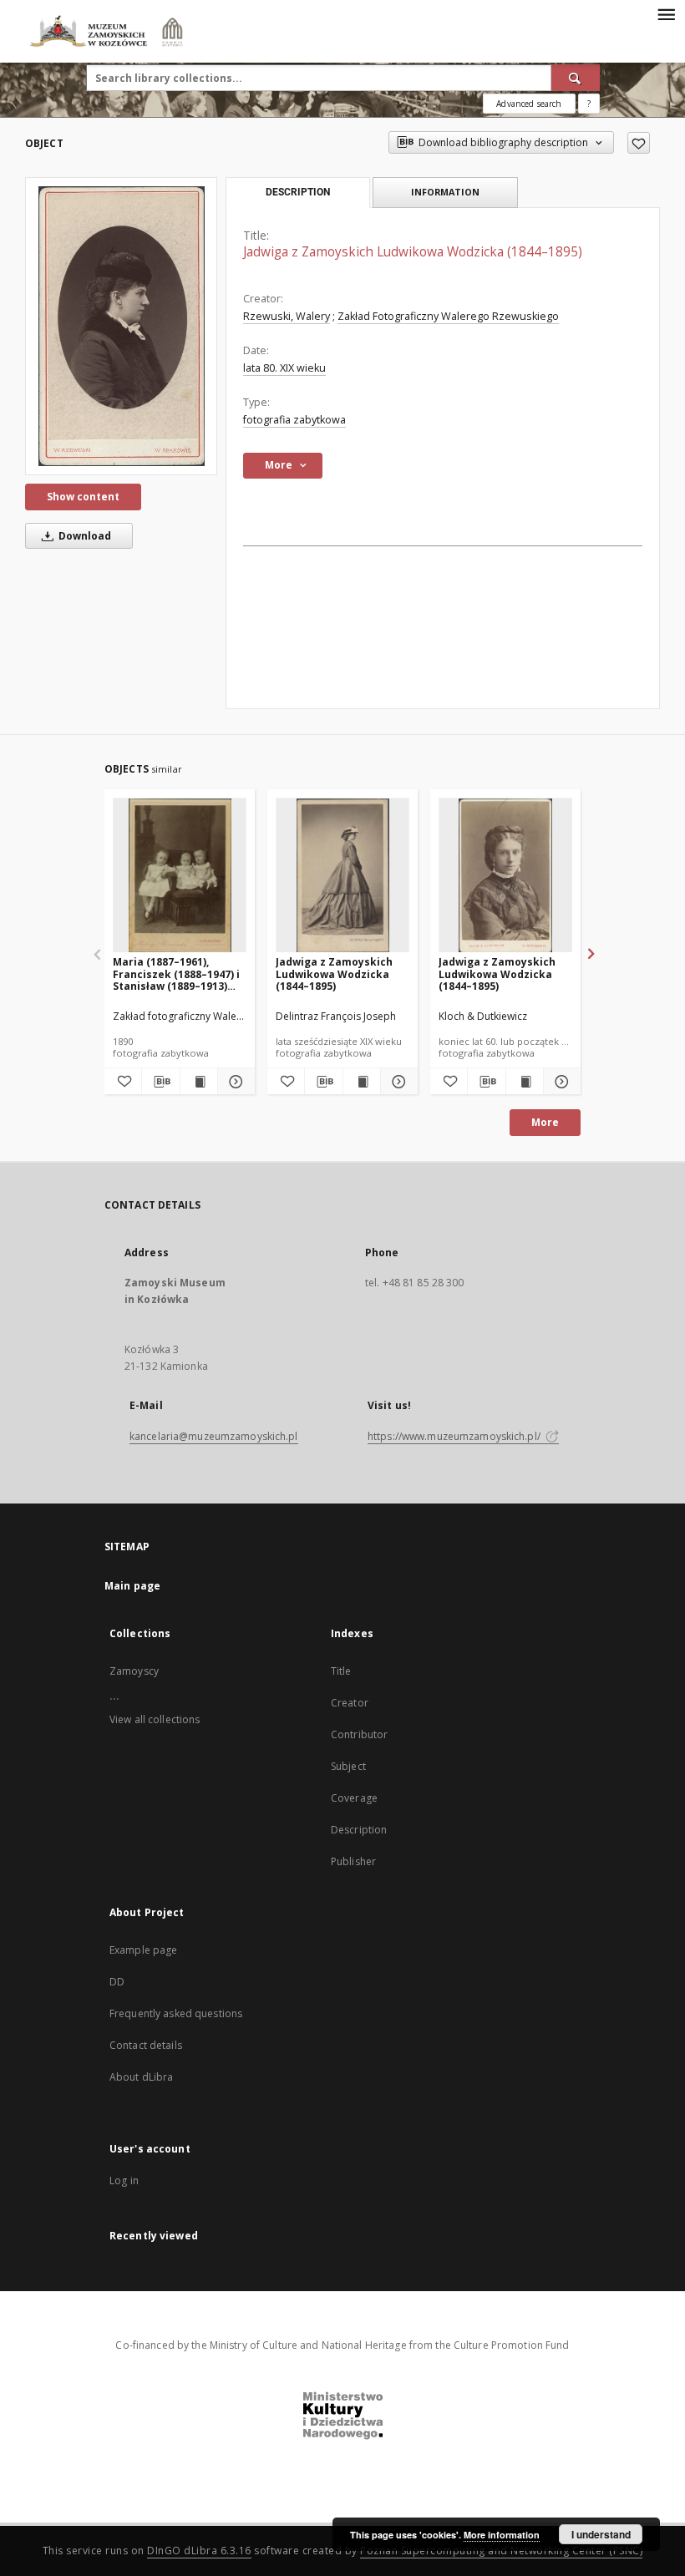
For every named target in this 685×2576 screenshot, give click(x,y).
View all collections (155, 1719)
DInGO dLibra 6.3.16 (199, 2551)
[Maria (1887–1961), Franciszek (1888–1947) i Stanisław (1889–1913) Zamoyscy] (180, 876)
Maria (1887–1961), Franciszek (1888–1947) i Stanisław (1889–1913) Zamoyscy (176, 974)
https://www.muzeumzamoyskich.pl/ (455, 1436)
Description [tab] (298, 192)
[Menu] (666, 13)
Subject (348, 1766)
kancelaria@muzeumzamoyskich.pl (214, 1436)
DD (117, 1982)
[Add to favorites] (639, 143)
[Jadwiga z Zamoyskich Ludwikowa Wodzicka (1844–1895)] (121, 326)
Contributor (359, 1734)
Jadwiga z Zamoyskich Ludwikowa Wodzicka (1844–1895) (334, 974)
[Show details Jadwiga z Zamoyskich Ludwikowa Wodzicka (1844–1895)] (397, 1082)
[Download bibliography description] (160, 1082)
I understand (601, 2534)
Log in (124, 2180)
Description (359, 1830)
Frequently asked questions (176, 2013)
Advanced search (529, 104)
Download (84, 536)
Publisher (353, 1861)
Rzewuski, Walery (287, 316)
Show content (83, 497)
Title (341, 1671)
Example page (143, 1950)
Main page (132, 1586)
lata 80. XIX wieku (284, 368)
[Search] (576, 78)
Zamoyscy (134, 1671)
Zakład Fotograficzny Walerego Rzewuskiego (448, 316)
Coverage (354, 1798)
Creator (350, 1703)
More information (502, 2535)
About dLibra (141, 2077)
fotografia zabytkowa (294, 420)
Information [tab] (445, 192)
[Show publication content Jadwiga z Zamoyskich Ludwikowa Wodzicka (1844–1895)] (362, 1082)
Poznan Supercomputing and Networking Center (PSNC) (501, 2551)
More (545, 1122)
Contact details (146, 2045)
